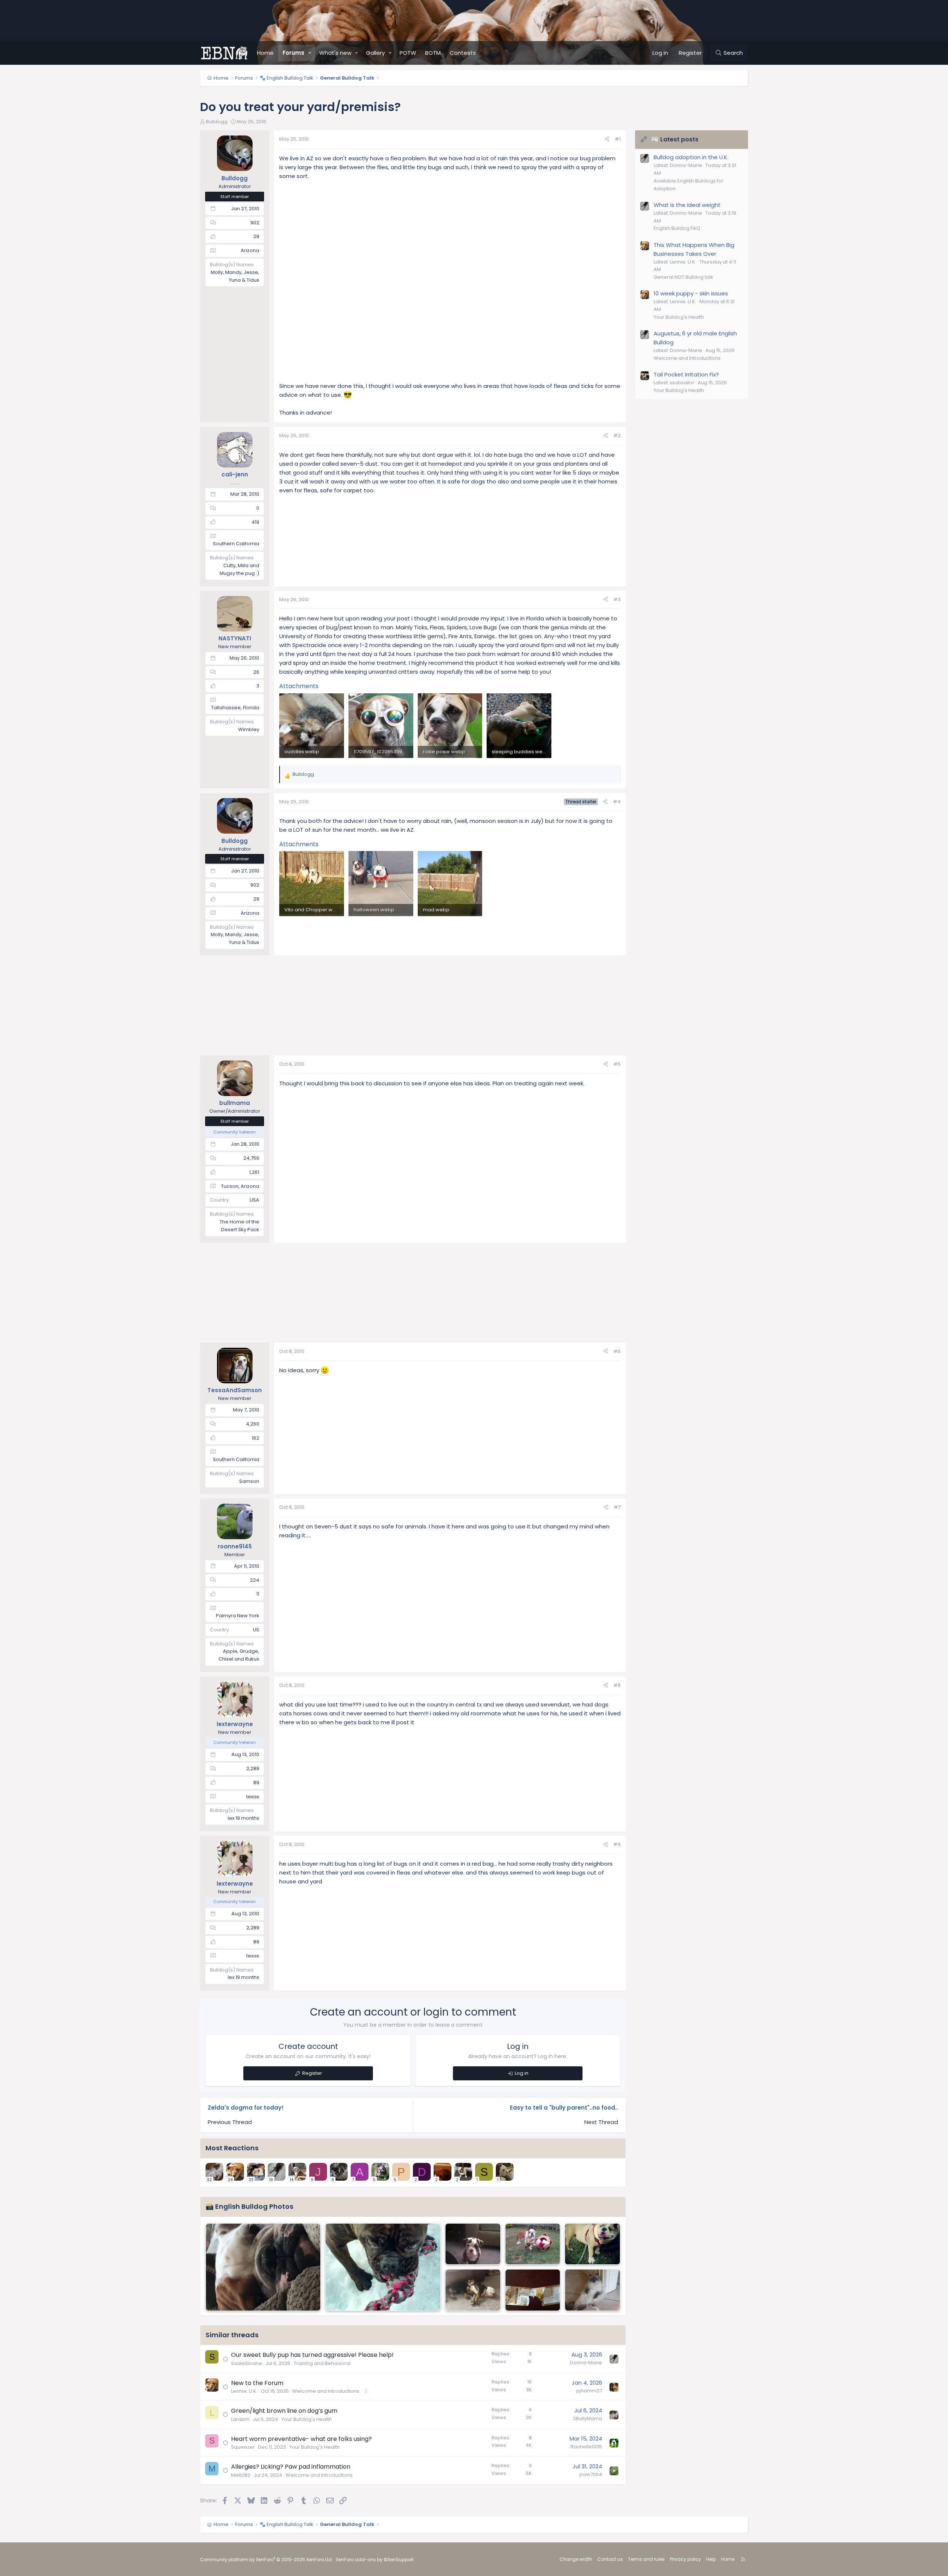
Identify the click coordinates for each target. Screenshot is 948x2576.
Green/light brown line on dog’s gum (284, 2411)
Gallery (375, 53)
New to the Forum (257, 2383)
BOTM (433, 53)
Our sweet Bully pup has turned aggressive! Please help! (312, 2355)
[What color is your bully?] (533, 2244)
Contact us (610, 2559)
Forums (293, 53)
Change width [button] (576, 2559)
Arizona (250, 250)
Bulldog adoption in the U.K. (691, 157)
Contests (463, 53)
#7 (617, 1507)
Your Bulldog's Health (307, 2419)
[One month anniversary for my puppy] (473, 2244)
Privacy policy (685, 2559)
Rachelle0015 (586, 2447)
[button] (310, 53)
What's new (335, 53)
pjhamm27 (589, 2391)
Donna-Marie (586, 2363)
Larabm (240, 2419)
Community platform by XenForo (266, 2560)
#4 (617, 802)
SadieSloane (247, 2363)
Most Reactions (232, 2148)
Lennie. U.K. (244, 2391)
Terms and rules (646, 2559)
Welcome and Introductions (326, 2391)
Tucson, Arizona (240, 1186)
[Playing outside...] (383, 2267)
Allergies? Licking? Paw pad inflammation (291, 2467)
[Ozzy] (592, 2244)
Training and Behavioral (322, 2363)
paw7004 (591, 2474)
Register (312, 2073)
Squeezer (243, 2447)
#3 (617, 599)
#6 (617, 1351)
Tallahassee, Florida (235, 708)
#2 (617, 436)
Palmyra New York (238, 1616)
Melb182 (241, 2475)
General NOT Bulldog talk (683, 277)
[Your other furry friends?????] (592, 2290)
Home (265, 53)
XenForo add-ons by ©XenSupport (375, 2560)
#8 (617, 1685)
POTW (408, 53)
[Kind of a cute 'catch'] (263, 2267)
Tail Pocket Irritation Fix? (686, 374)
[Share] (607, 139)
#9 (617, 1844)
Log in (522, 2073)
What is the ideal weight (687, 205)
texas (253, 1797)
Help (711, 2559)
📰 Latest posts (675, 139)
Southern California (236, 544)
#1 (618, 139)
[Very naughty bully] (533, 2290)
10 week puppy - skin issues (691, 293)
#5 (617, 1064)
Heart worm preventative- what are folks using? (301, 2439)
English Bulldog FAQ (677, 228)
